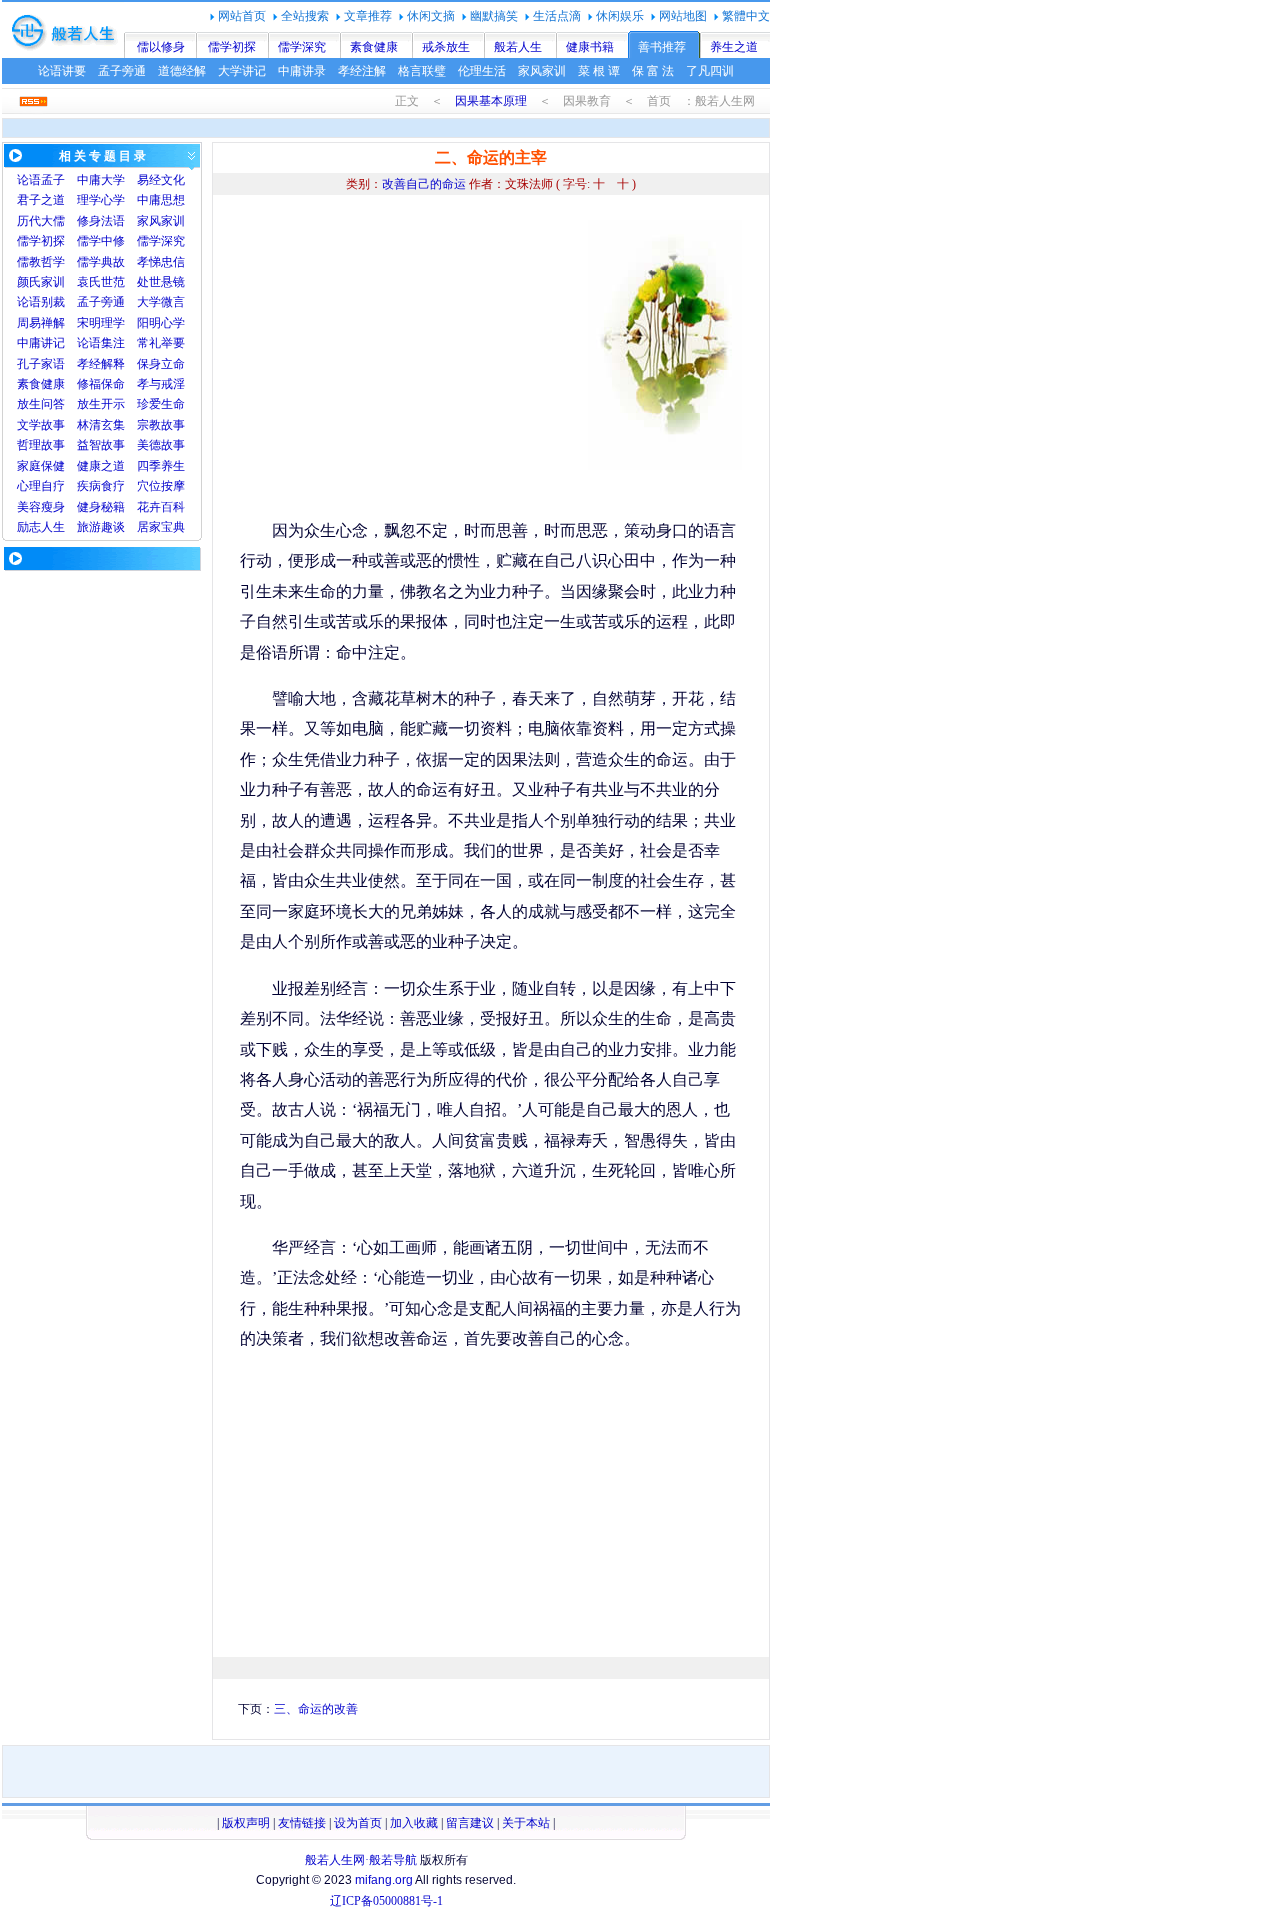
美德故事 (161, 445)
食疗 (113, 486)
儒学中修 (101, 241)
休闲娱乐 (620, 16)
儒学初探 (232, 47)
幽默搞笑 (494, 16)
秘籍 (113, 507)
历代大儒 (41, 221)
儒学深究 (302, 47)
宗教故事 (161, 425)
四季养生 (161, 466)
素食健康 (374, 47)
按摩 (173, 486)
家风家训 (542, 71)
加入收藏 (414, 1823)
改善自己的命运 (424, 184)
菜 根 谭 (599, 71)
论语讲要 (62, 71)
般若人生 (518, 47)
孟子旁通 (122, 71)
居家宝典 (161, 527)
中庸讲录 (302, 71)
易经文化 (161, 180)
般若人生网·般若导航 (361, 1860)
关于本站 (526, 1823)
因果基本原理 (491, 101)
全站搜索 (305, 16)
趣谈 (113, 527)
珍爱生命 (161, 404)
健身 (89, 507)
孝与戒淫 (161, 384)
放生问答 (41, 404)
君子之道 (41, 200)
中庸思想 (161, 200)
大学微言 (161, 302)
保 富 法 (653, 71)
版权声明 (246, 1823)
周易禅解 (41, 323)
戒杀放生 (446, 47)
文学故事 (41, 425)
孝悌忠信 (161, 262)
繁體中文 (746, 16)
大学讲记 (242, 71)
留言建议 (470, 1823)
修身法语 (101, 221)
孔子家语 (41, 364)
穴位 (149, 486)
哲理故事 (41, 445)
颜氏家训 (41, 282)
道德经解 (182, 71)
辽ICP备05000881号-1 (386, 1901)
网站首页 (242, 16)
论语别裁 (41, 302)
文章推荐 (368, 16)
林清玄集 (101, 425)
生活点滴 (557, 16)
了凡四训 (710, 71)
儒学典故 (101, 262)
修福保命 (101, 384)
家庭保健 (41, 466)
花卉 (149, 507)
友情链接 (302, 1823)
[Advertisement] (408, 360)
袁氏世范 (101, 282)
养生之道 (734, 47)
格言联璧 (422, 71)
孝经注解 (362, 71)
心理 (29, 486)
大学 (113, 180)
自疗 (53, 486)
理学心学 (101, 200)
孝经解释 (101, 364)
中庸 (89, 180)
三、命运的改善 (316, 1709)
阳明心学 (161, 323)
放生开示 (101, 404)
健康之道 (101, 466)
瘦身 (53, 507)
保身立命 (161, 364)
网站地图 (683, 16)
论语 (29, 180)
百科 (173, 507)
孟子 (53, 180)
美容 (29, 507)
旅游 (89, 527)
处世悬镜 (161, 282)
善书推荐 (662, 47)
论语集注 (101, 343)
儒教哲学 (41, 262)
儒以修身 (161, 47)
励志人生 (41, 527)
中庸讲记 (41, 343)
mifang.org (384, 1880)
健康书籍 (590, 47)
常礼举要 (161, 343)
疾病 (89, 486)
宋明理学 (101, 323)
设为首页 (358, 1823)
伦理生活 (482, 71)
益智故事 (101, 445)
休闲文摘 (431, 16)
